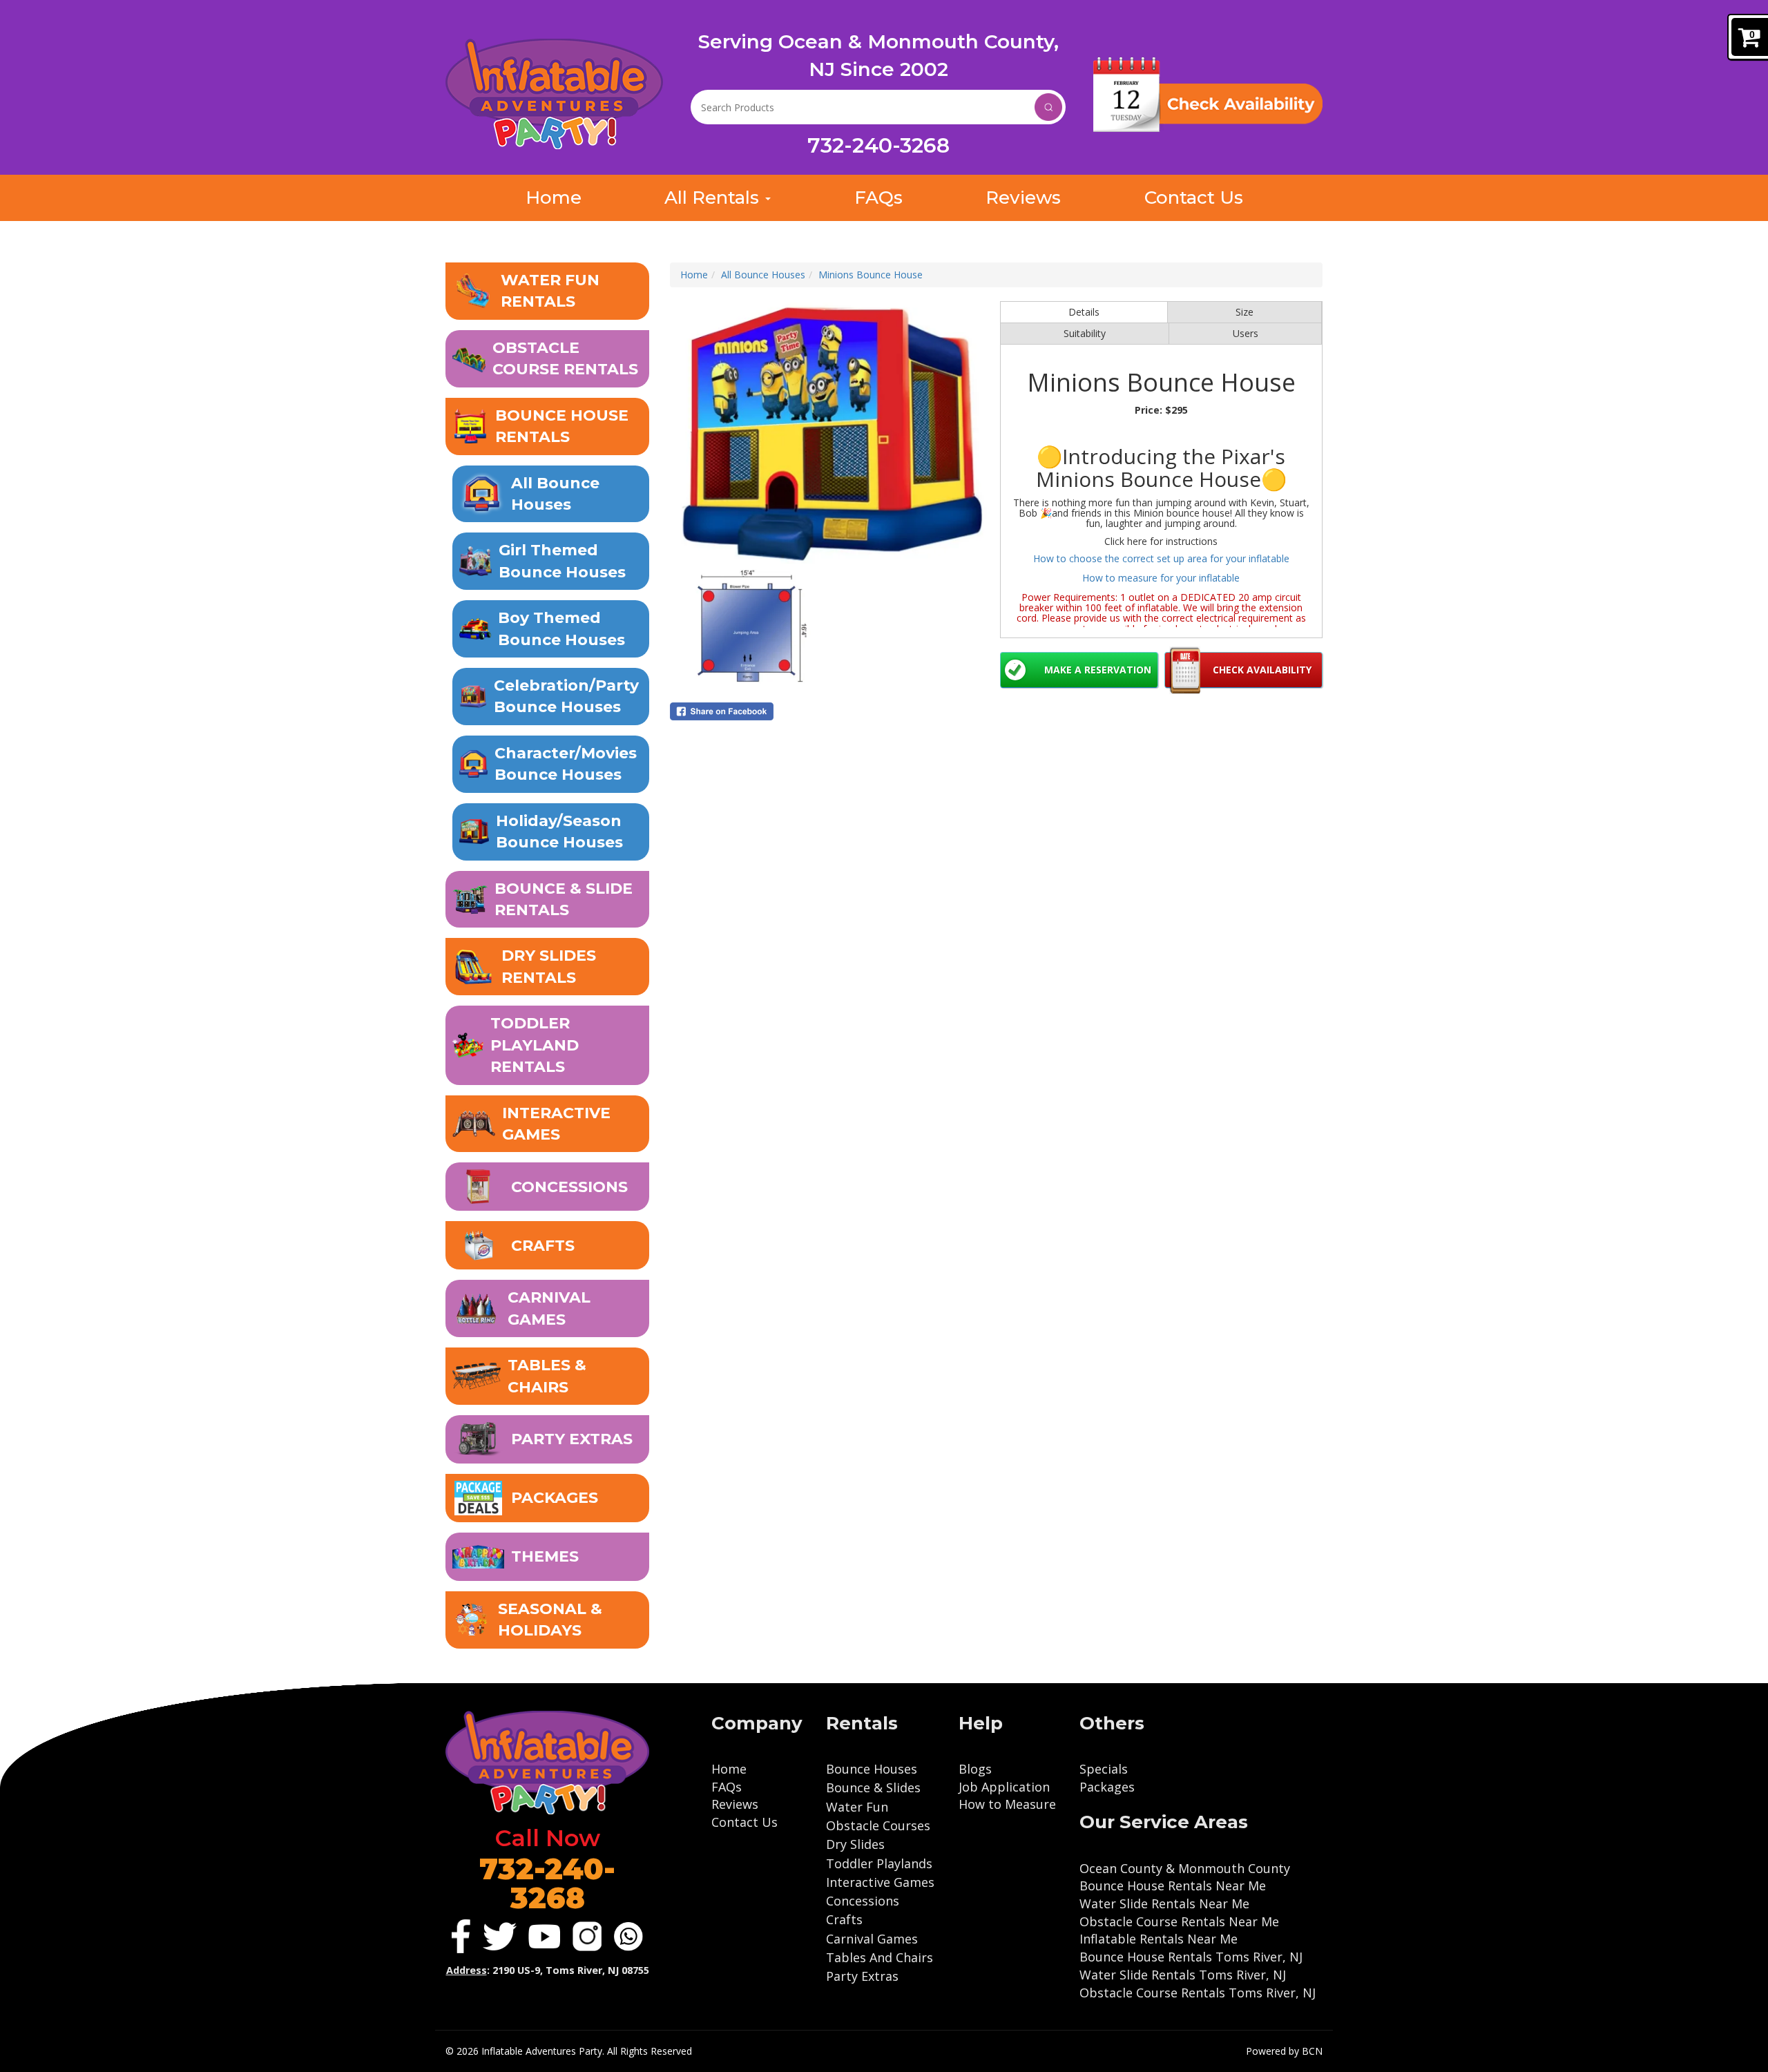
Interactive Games (880, 1882)
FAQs (878, 198)
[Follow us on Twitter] (500, 1937)
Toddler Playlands (879, 1863)
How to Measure (1007, 1804)
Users (1246, 333)
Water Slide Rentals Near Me (1164, 1903)
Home (554, 198)
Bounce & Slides (873, 1787)
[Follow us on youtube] (544, 1936)
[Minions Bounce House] (832, 433)
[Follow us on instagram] (587, 1936)
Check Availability (1262, 670)
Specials (1104, 1769)
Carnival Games (872, 1939)
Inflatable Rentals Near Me (1159, 1939)
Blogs (975, 1769)
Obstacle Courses (878, 1825)
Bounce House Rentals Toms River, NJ (1191, 1957)
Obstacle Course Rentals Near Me (1179, 1921)
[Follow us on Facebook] (461, 1936)
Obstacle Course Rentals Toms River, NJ (1198, 1993)
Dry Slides (855, 1844)
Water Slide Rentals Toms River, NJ (1183, 1975)
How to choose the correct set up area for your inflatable (1161, 558)
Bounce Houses (872, 1769)
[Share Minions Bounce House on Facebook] (832, 711)
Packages (1107, 1787)
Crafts (844, 1919)
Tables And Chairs (880, 1957)
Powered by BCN (1284, 2051)
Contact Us (1194, 198)
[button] (547, 291)
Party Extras (862, 1976)
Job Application (1004, 1787)
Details (1084, 312)
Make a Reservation (1098, 670)
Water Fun (857, 1807)
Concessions (863, 1901)
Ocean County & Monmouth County (1185, 1868)
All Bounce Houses (763, 275)
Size (1245, 312)
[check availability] (1208, 95)
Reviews (1023, 198)
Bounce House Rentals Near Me (1173, 1886)
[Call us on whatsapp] (628, 1937)
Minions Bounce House (871, 275)
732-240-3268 (878, 145)
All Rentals (714, 198)
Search (1048, 107)
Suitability (1085, 333)
